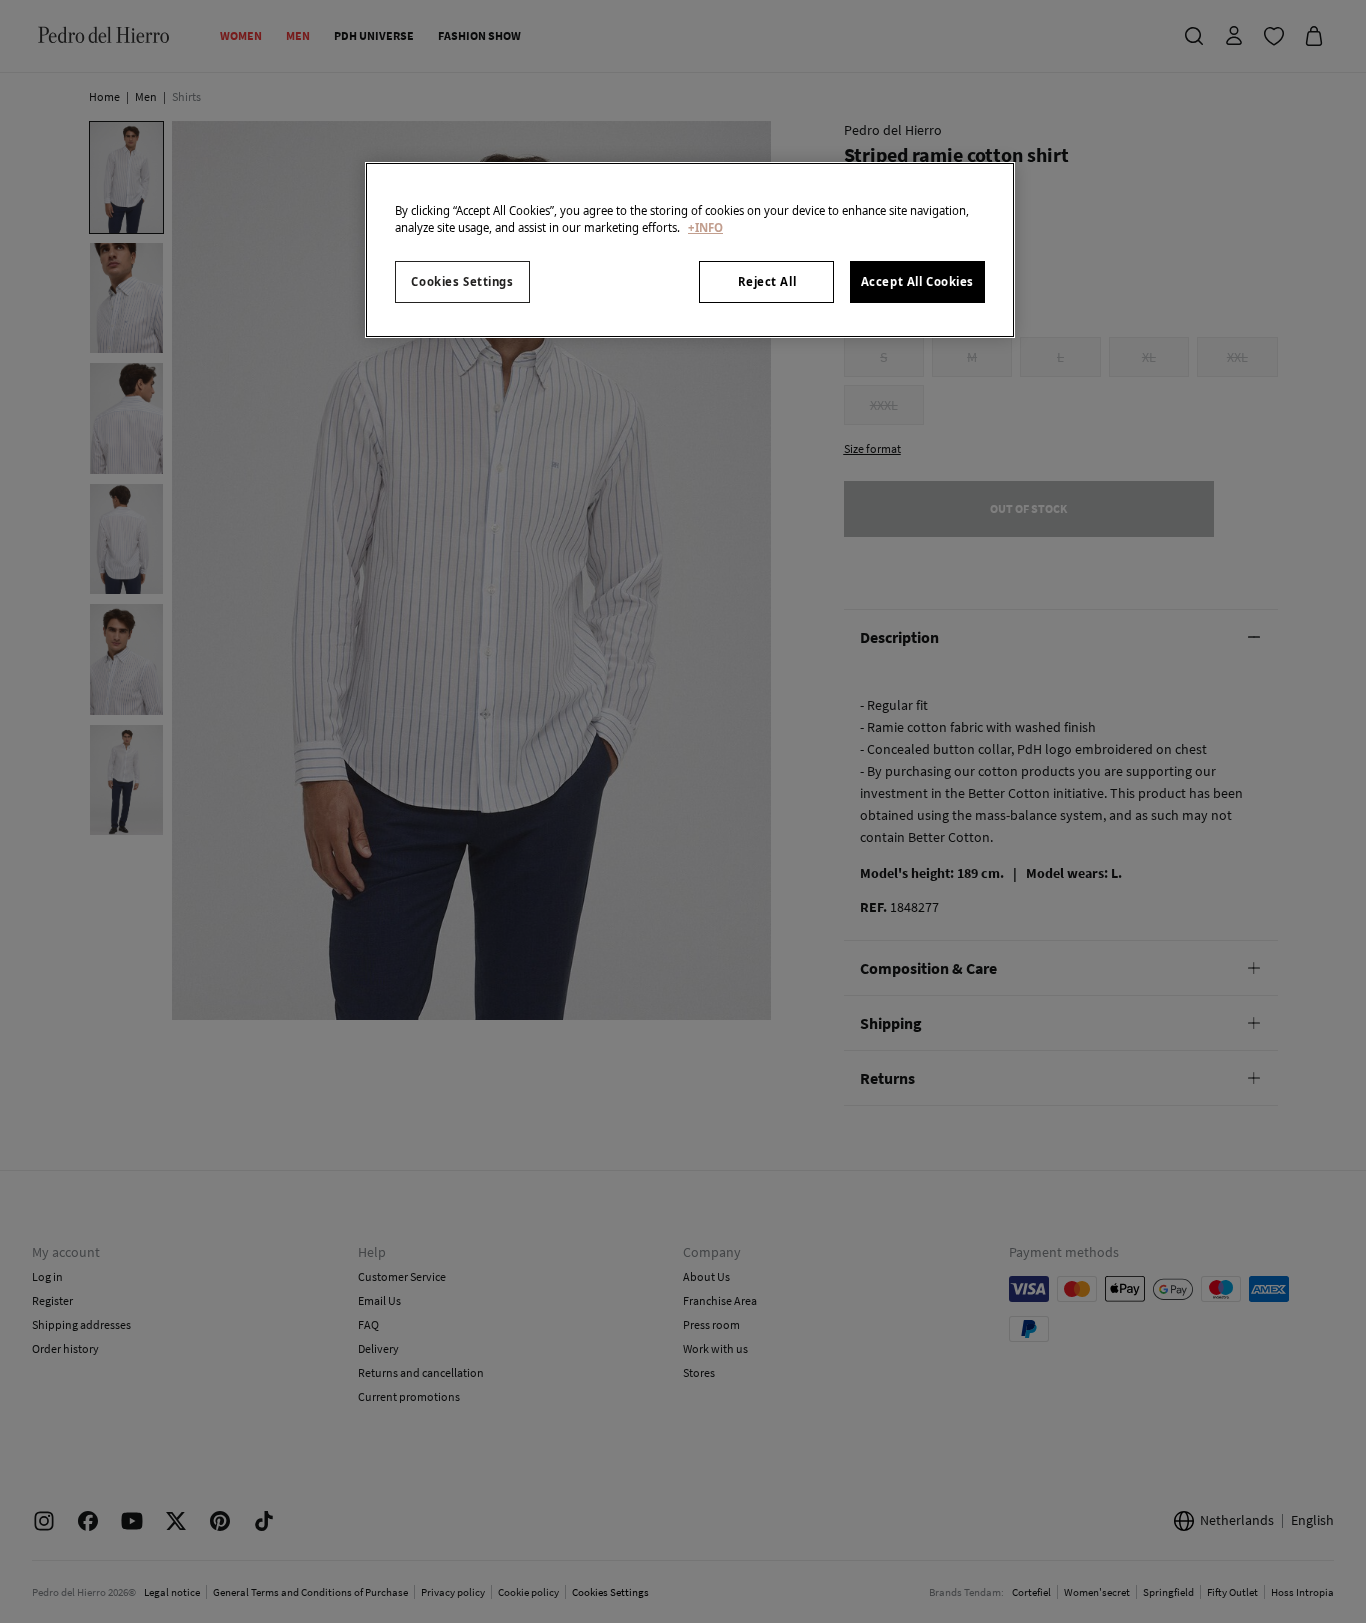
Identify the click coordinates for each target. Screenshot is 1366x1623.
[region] (690, 250)
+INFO (705, 227)
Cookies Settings (462, 281)
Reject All (767, 281)
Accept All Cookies (917, 281)
